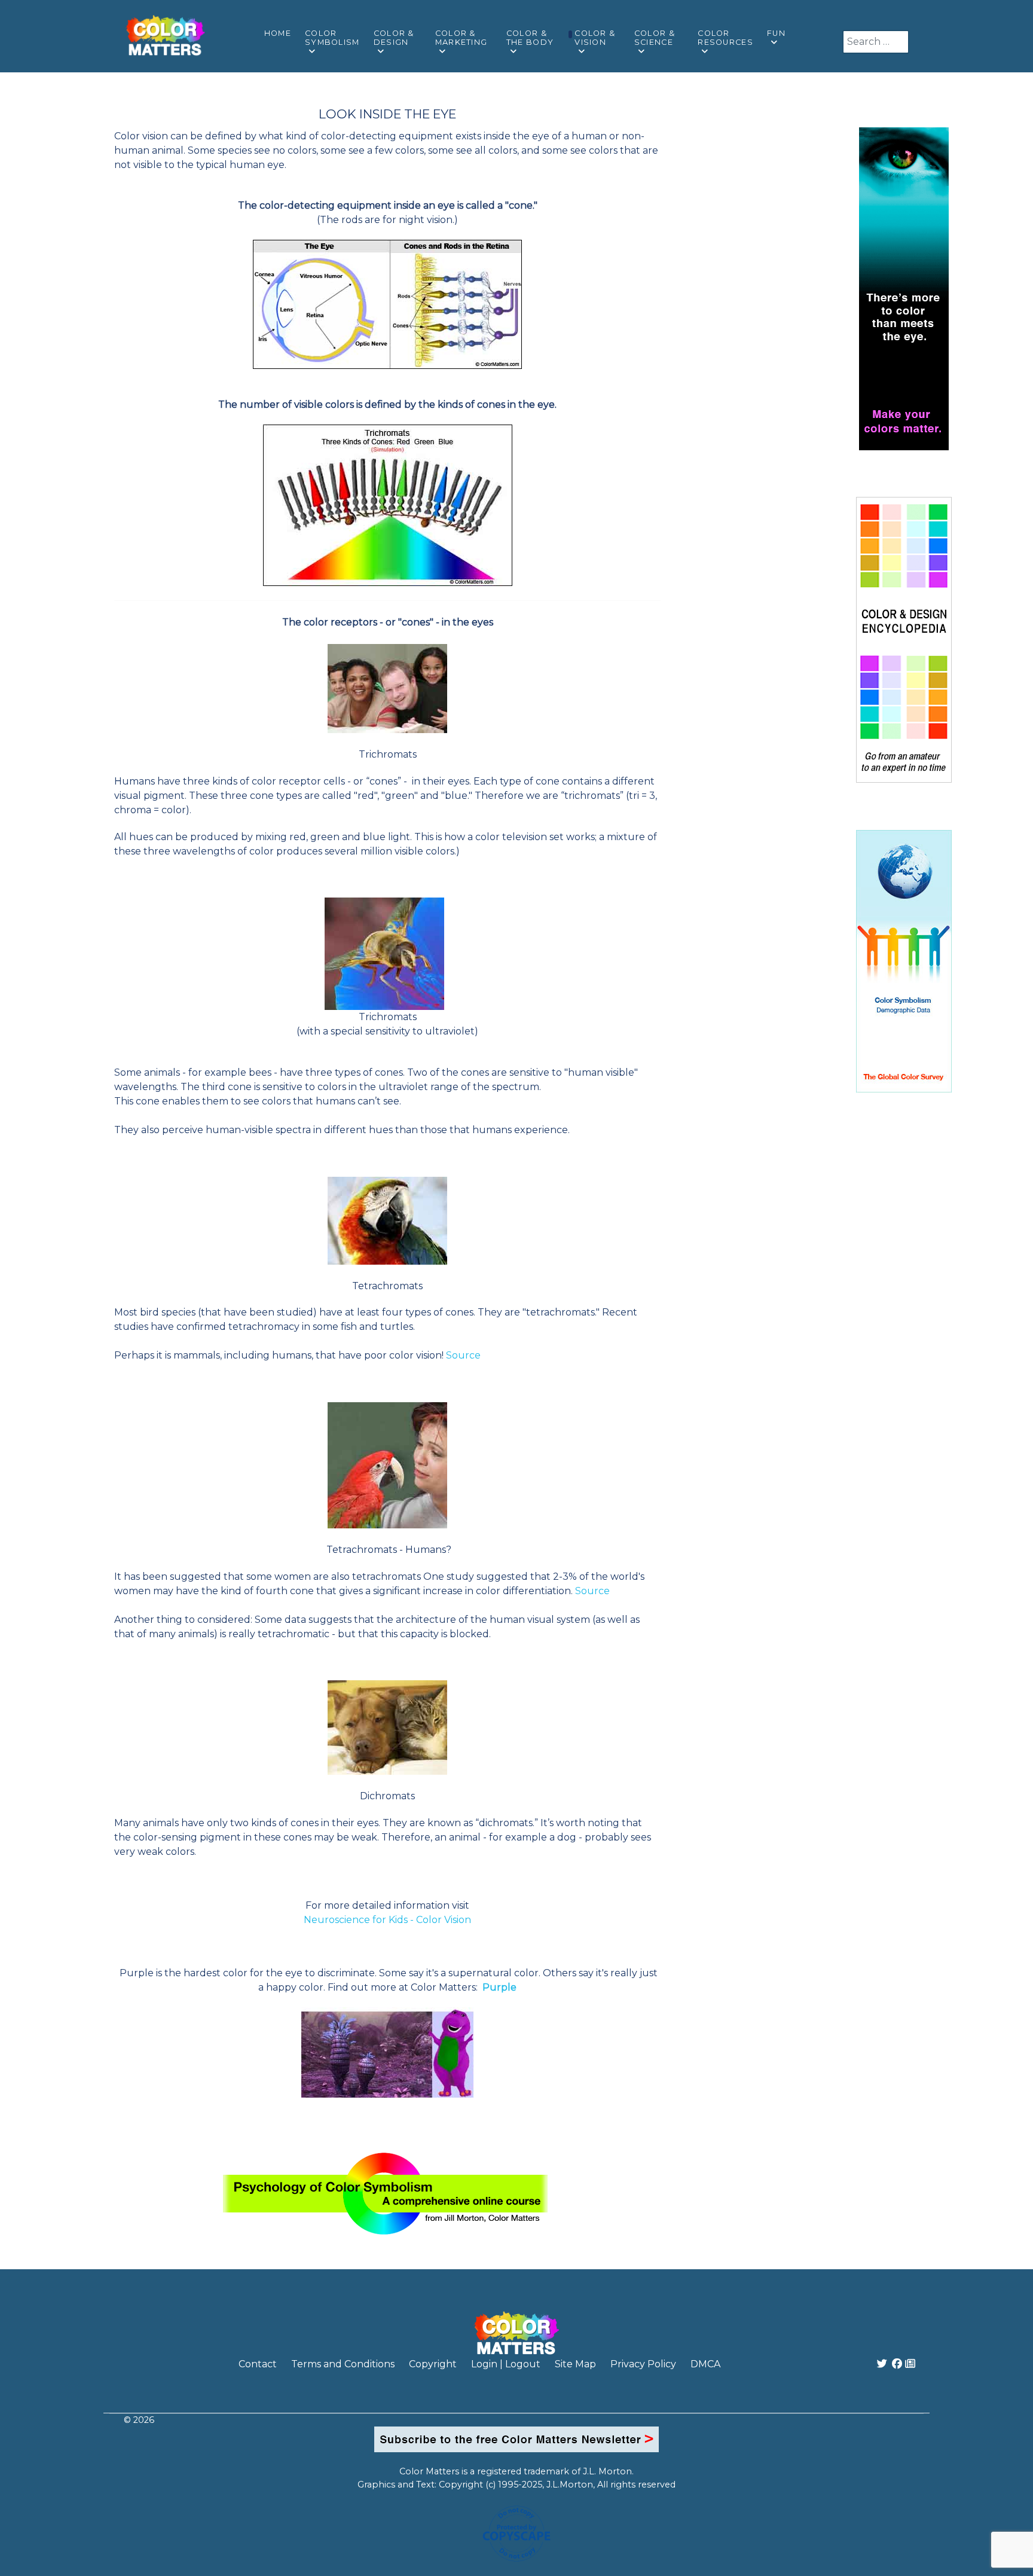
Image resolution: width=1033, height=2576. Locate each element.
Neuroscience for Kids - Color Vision (387, 1920)
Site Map (575, 2364)
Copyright (433, 2364)
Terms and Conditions (343, 2364)
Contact (258, 2364)
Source (463, 1355)
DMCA (705, 2364)
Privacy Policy (643, 2364)
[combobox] (876, 42)
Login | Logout (506, 2364)
